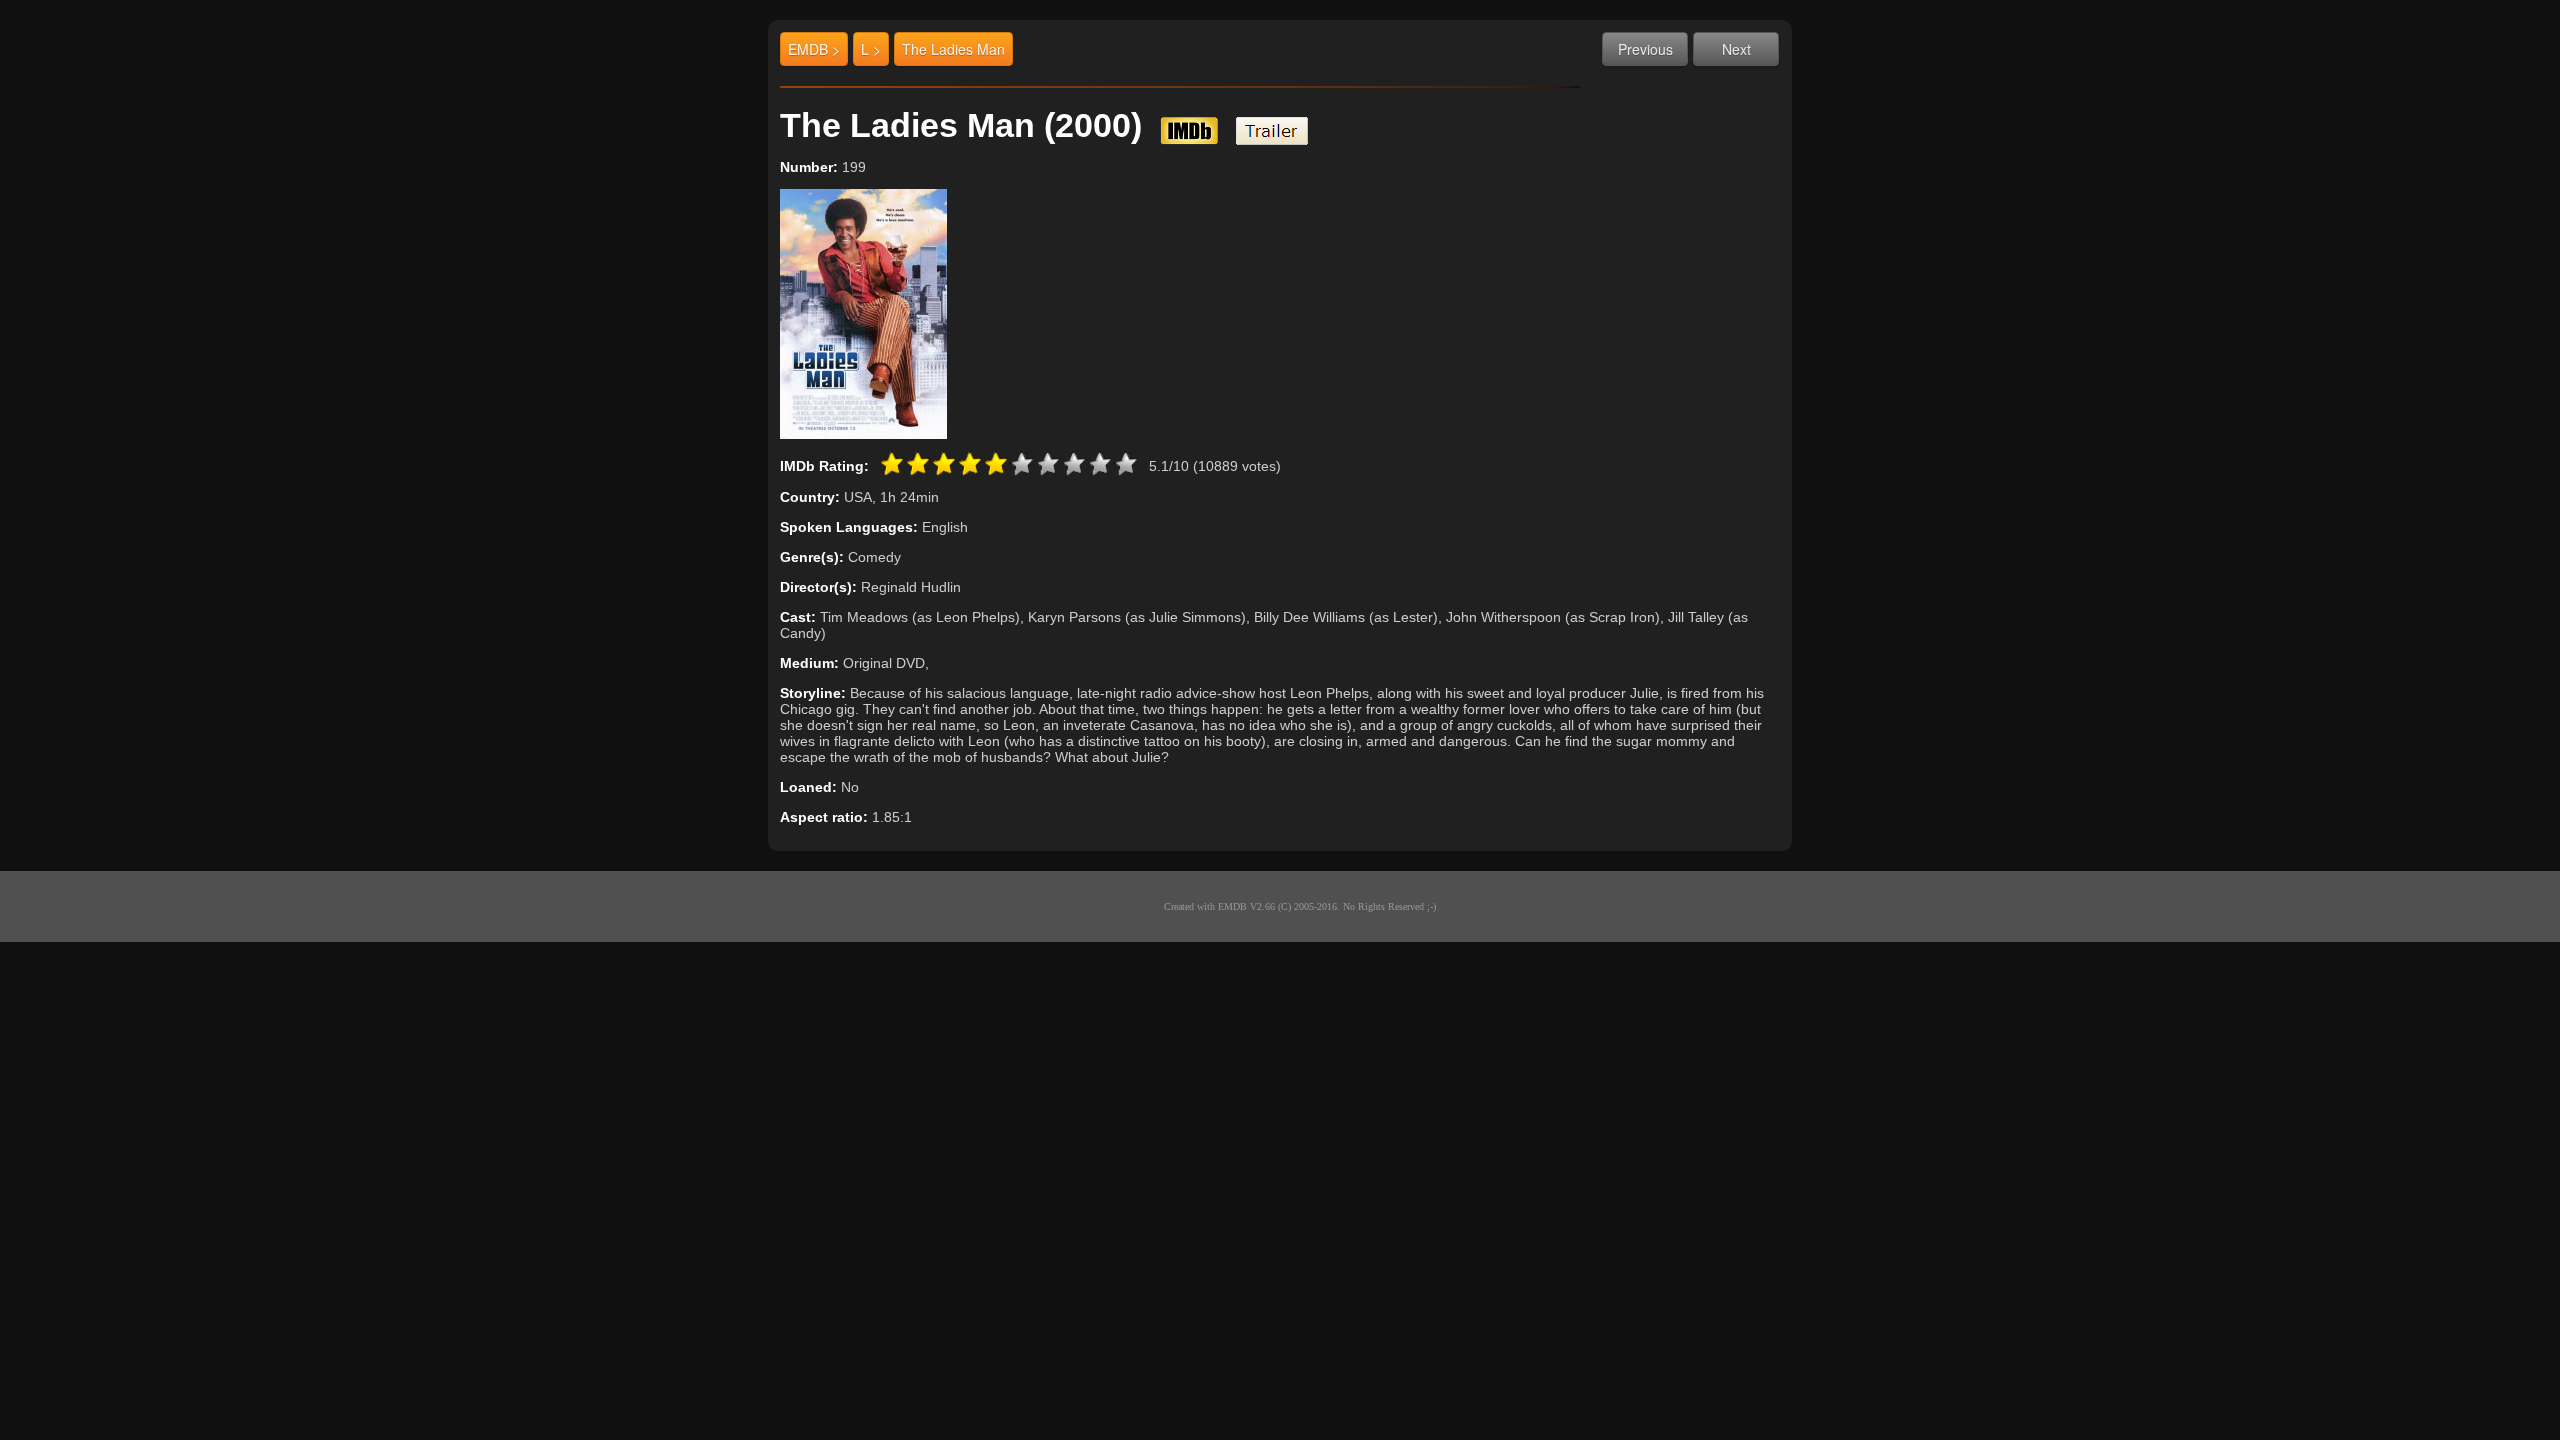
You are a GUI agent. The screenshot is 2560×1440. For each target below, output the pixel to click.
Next (1736, 49)
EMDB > (814, 49)
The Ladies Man (953, 49)
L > (871, 49)
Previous (1645, 49)
